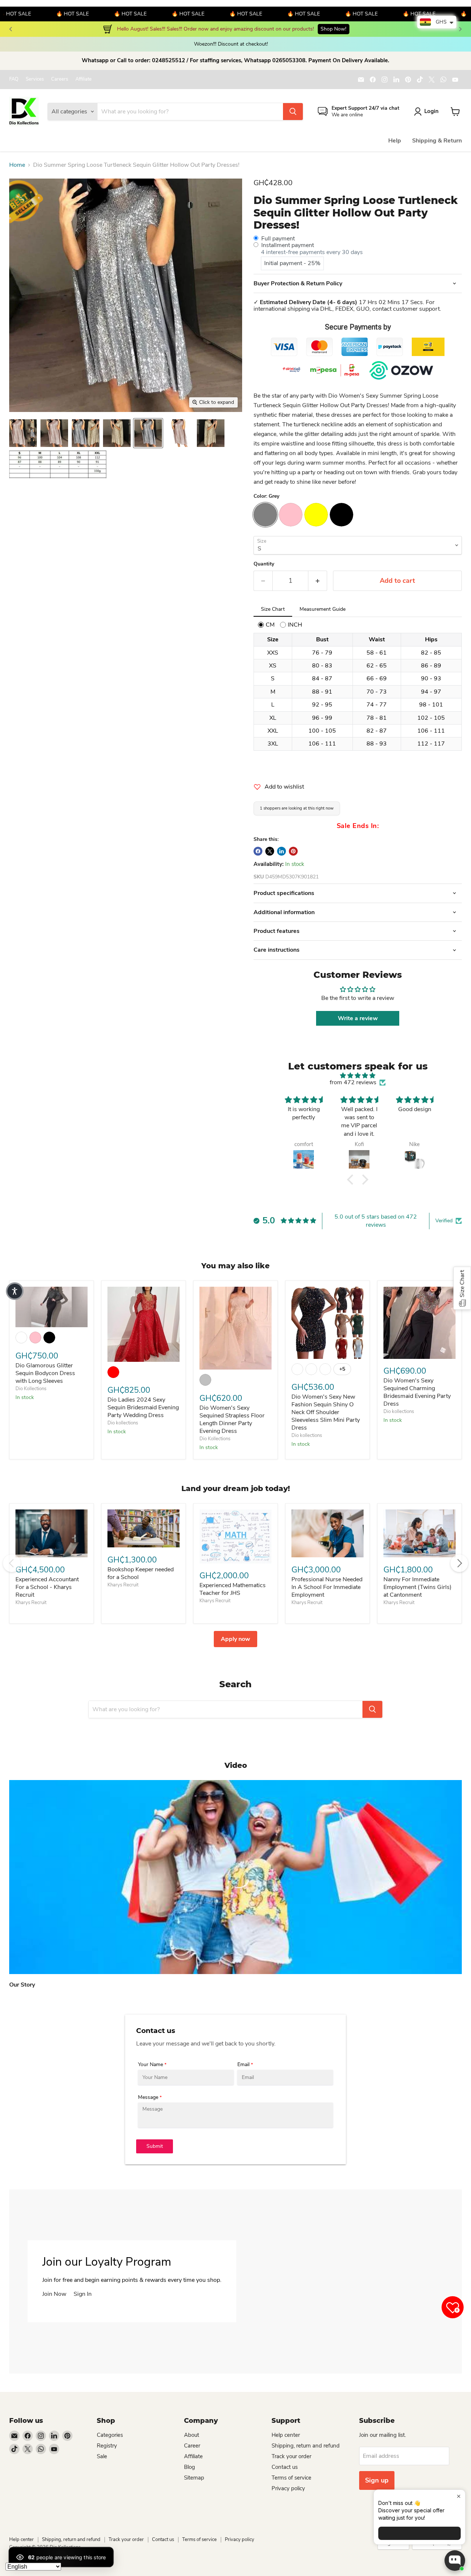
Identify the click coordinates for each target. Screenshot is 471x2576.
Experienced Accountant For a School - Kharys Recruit (47, 1587)
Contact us (285, 2467)
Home (17, 165)
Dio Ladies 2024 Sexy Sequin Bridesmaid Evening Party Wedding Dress (143, 1407)
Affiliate (84, 79)
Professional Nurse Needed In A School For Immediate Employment (327, 1587)
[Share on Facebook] (258, 851)
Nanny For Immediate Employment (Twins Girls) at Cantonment (417, 1587)
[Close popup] (459, 2496)
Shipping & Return (437, 141)
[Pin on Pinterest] (293, 851)
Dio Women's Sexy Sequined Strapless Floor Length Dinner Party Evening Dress (232, 1419)
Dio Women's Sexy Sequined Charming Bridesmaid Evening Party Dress (417, 1392)
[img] (358, 1076)
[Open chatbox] (455, 2561)
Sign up (377, 2480)
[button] (352, 1180)
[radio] (266, 625)
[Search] (293, 112)
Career (192, 2446)
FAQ (14, 79)
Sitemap (194, 2478)
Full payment (278, 239)
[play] (235, 1877)
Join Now (54, 2294)
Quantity (264, 564)
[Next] (460, 29)
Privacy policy (288, 2488)
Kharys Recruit (31, 1603)
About (192, 2435)
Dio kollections (123, 1423)
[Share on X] (270, 851)
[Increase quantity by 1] (318, 581)
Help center (286, 2435)
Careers (60, 79)
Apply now (235, 1639)
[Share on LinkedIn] (281, 851)
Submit (155, 2146)
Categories (110, 2435)
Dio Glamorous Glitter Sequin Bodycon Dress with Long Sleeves (45, 1373)
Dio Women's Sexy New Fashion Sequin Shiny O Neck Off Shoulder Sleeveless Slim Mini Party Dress (326, 1412)
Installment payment (288, 245)
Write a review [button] (358, 1018)
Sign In (83, 2294)
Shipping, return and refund (306, 2446)
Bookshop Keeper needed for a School (141, 1573)
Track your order (291, 2456)
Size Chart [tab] (273, 609)
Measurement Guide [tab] (323, 609)
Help (395, 141)
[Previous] (11, 29)
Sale (102, 2456)
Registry (107, 2446)
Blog (190, 2467)
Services (35, 79)
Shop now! (318, 29)
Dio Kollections (31, 1389)
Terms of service (291, 2478)
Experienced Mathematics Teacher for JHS (233, 1589)
